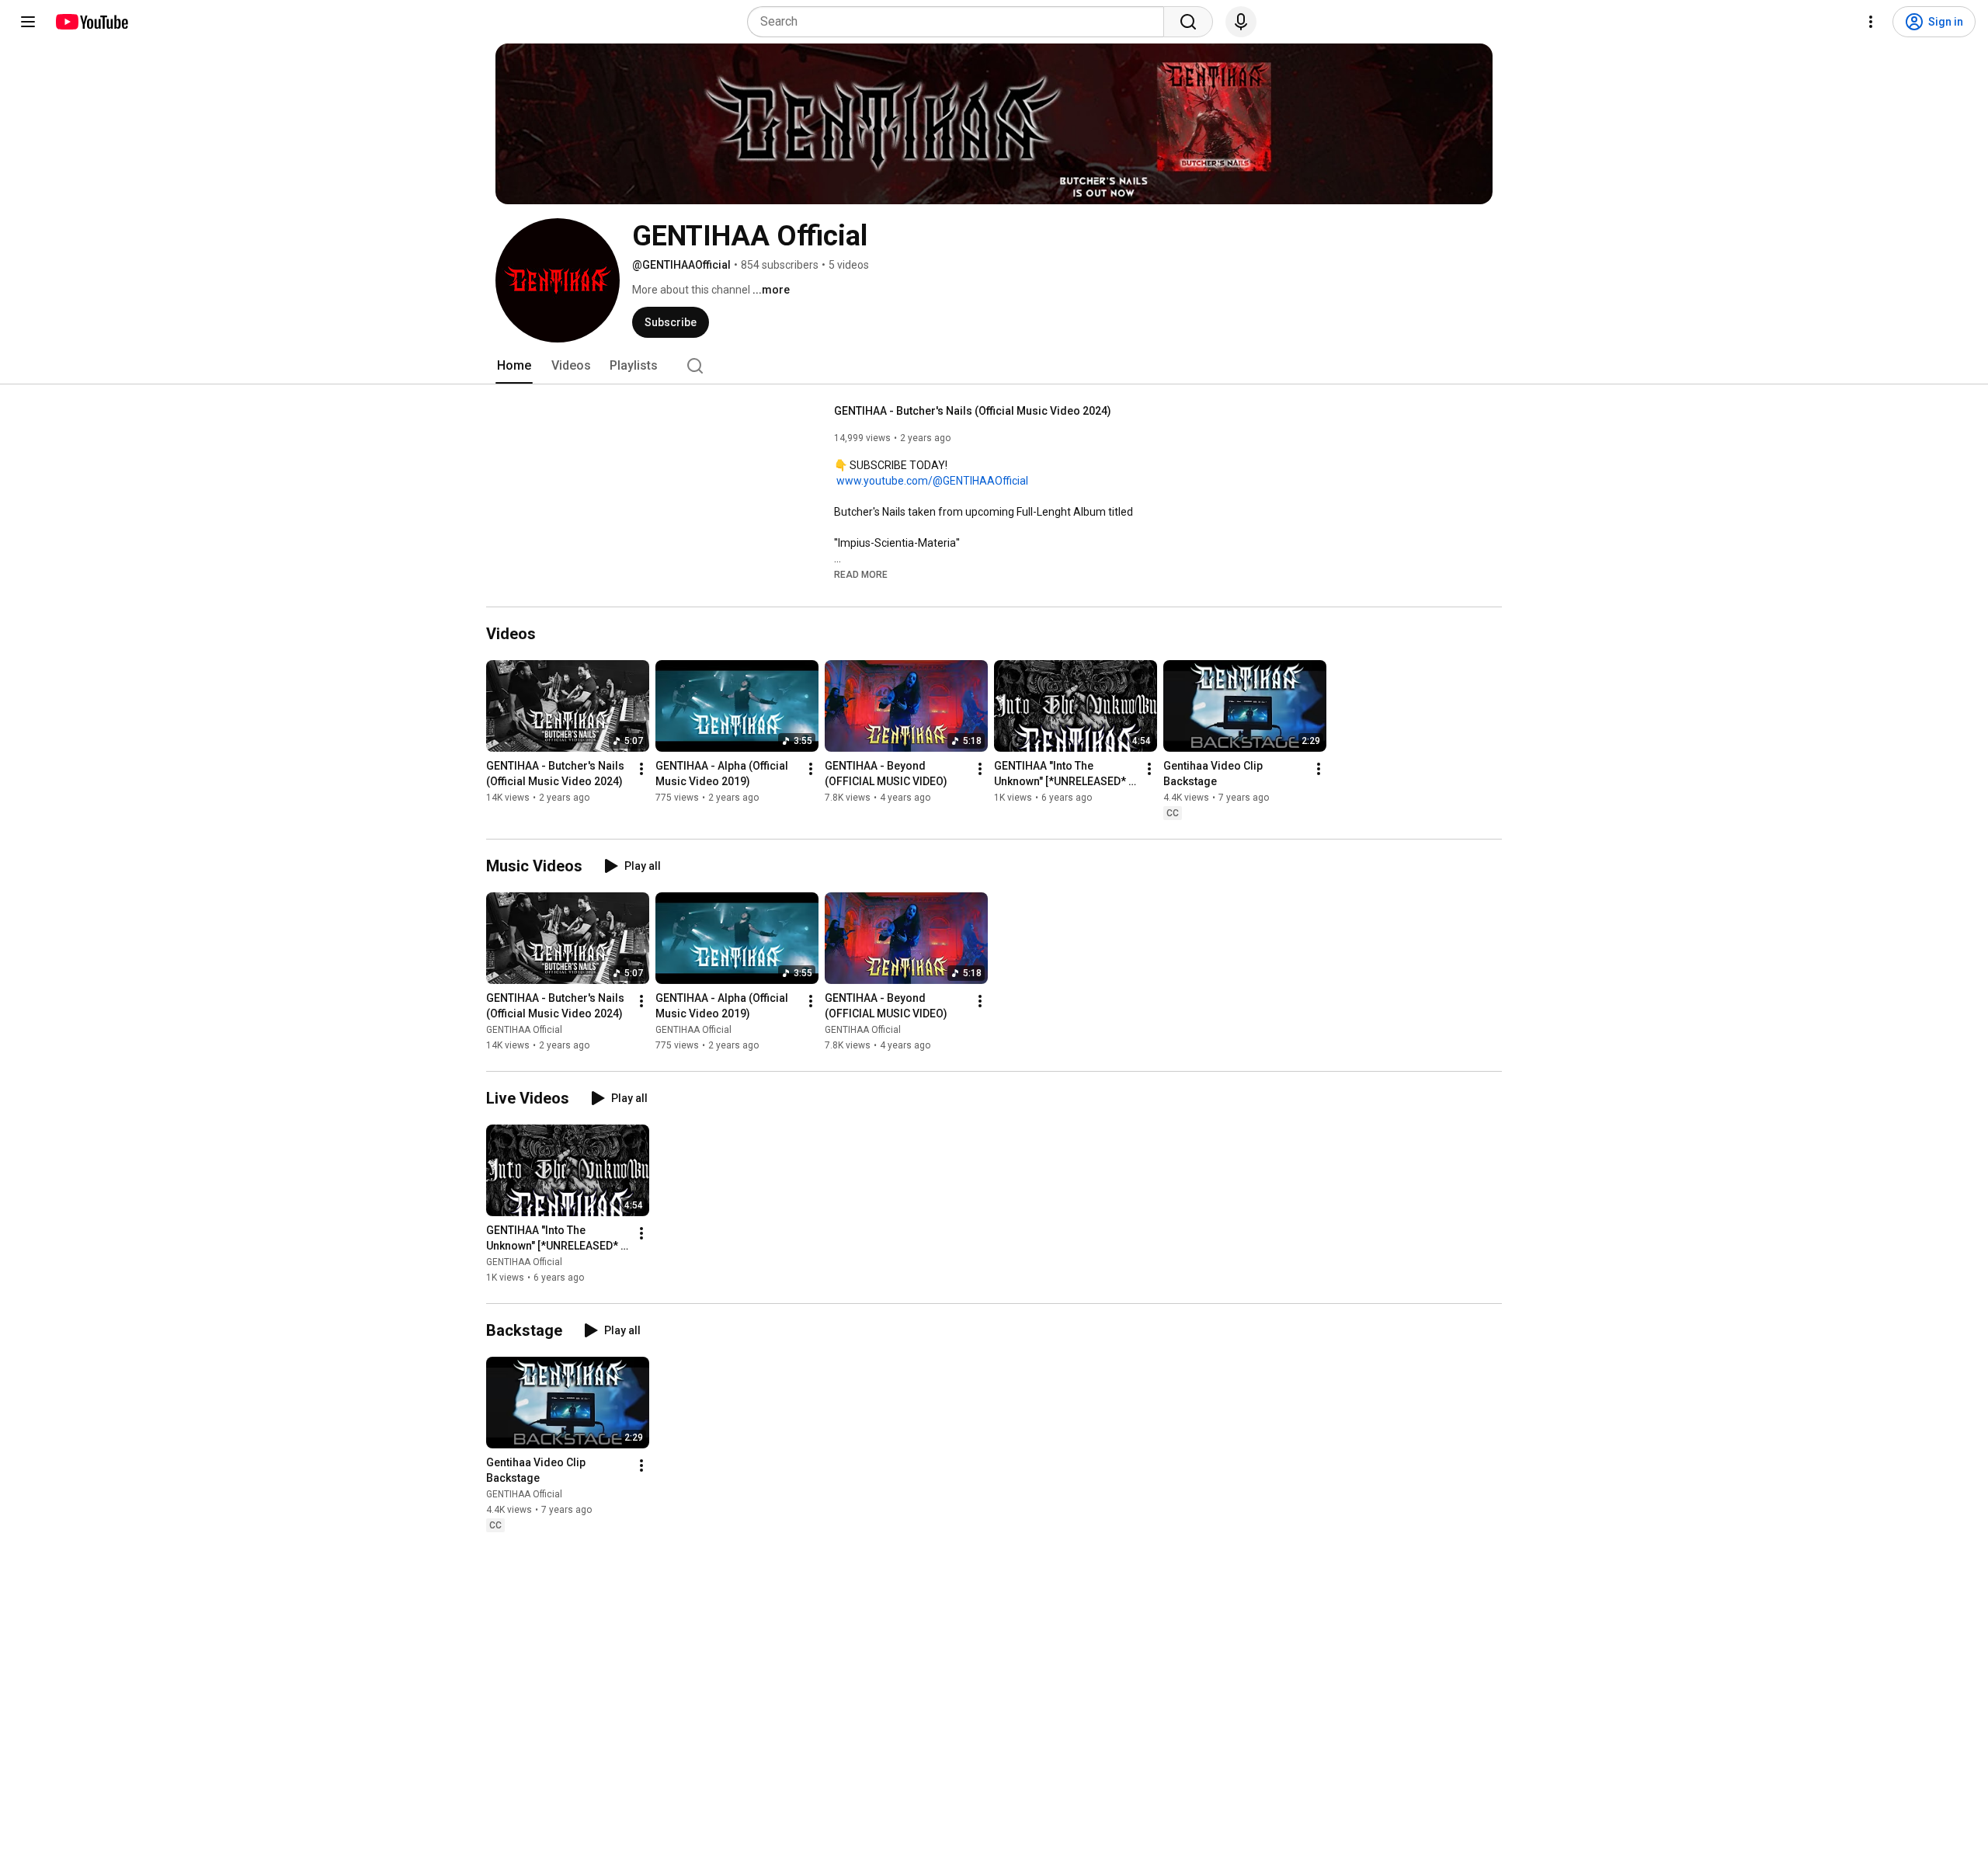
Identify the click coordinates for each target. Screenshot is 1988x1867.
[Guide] (28, 22)
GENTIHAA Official (524, 1030)
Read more (861, 575)
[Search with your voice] (1241, 22)
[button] (861, 574)
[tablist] (994, 366)
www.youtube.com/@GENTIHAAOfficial (932, 481)
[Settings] (1871, 22)
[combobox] (960, 22)
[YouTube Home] (91, 22)
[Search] (1188, 22)
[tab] (514, 366)
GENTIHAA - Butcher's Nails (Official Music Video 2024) (973, 411)
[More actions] (641, 769)
